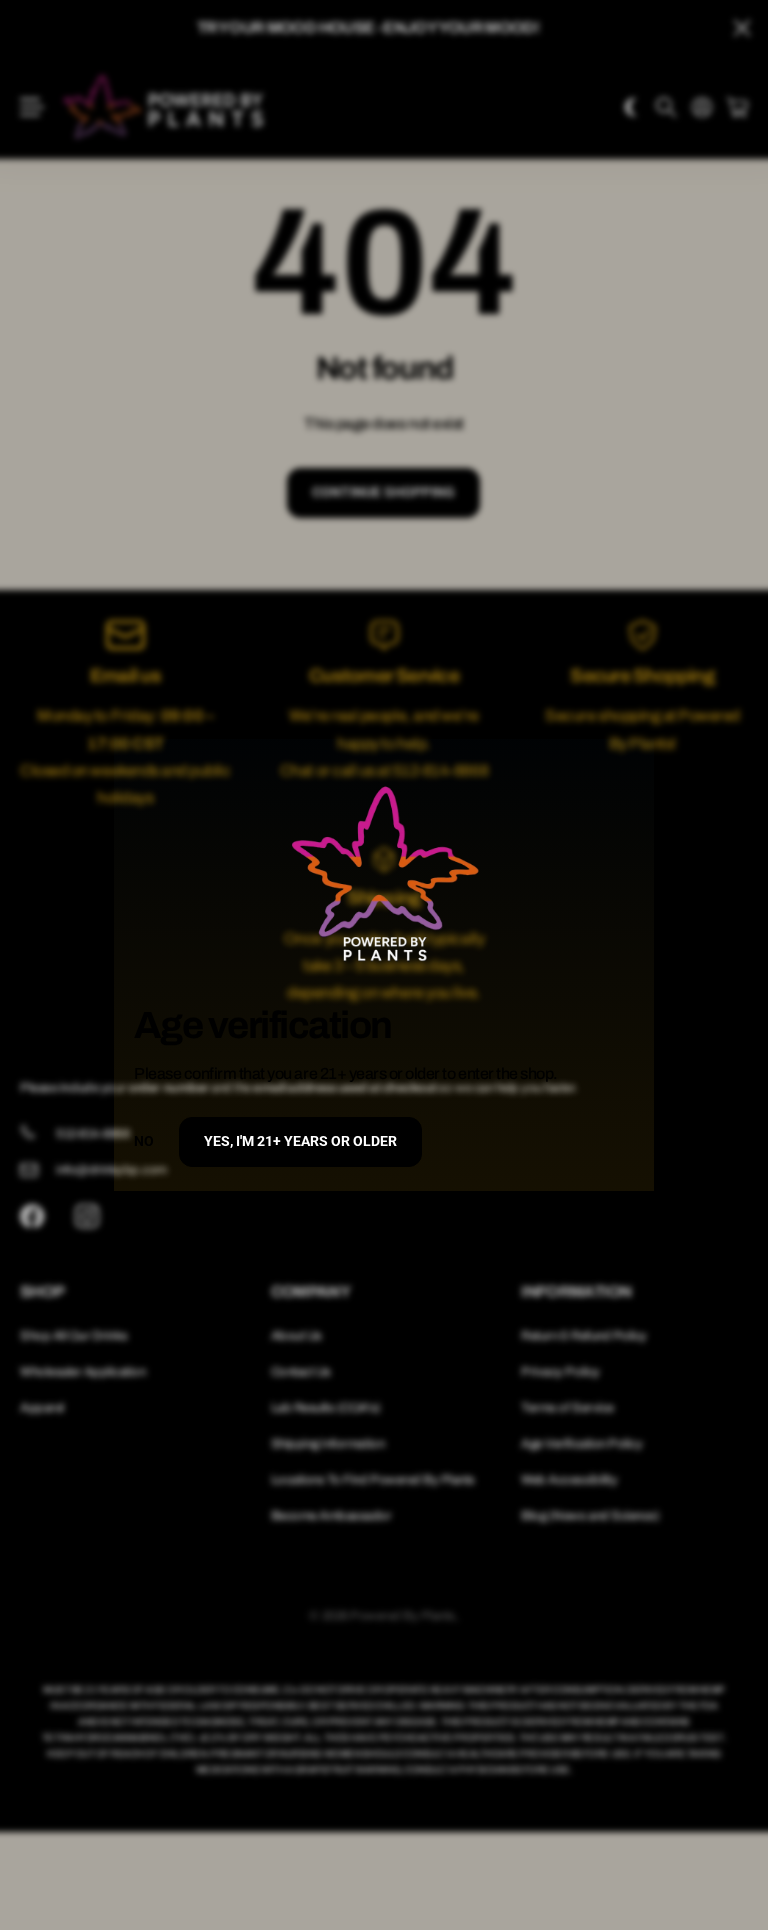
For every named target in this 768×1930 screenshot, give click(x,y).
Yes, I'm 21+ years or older (300, 1141)
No (144, 1141)
